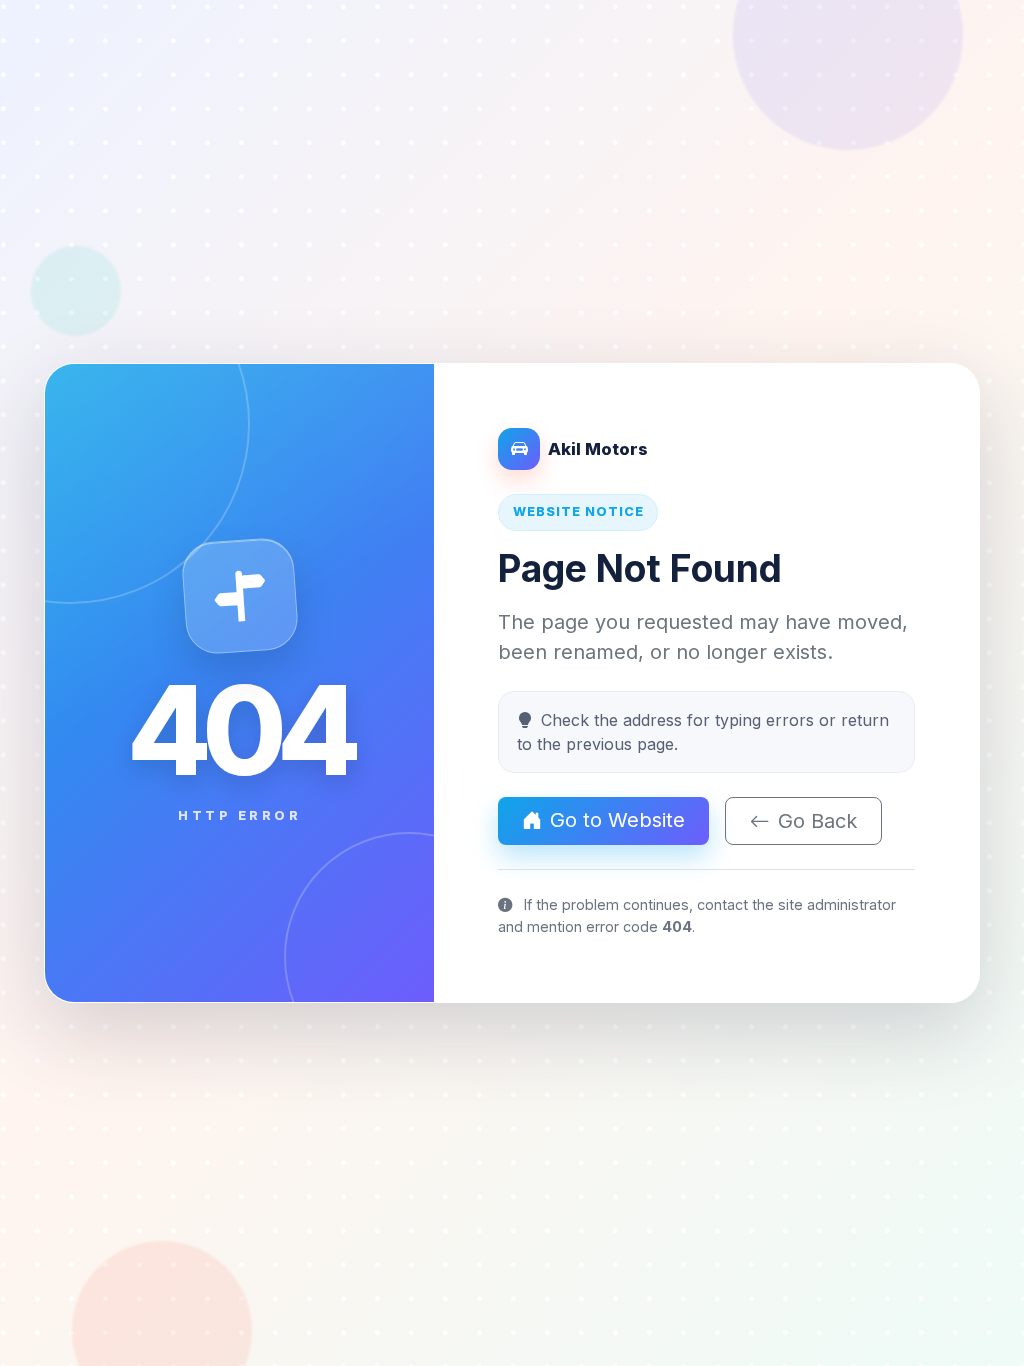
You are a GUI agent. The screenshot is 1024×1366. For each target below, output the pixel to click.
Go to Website (617, 820)
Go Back (817, 821)
